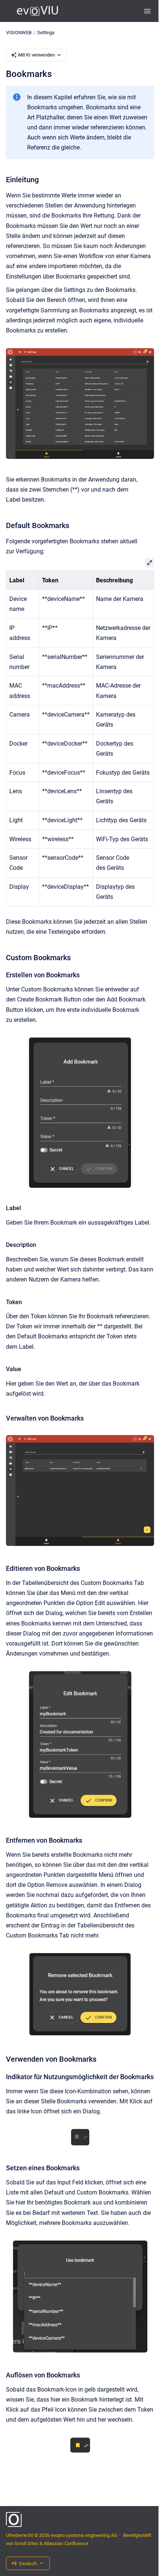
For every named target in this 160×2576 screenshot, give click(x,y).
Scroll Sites (26, 2543)
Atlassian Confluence (66, 2543)
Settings (46, 33)
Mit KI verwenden (36, 55)
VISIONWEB (19, 33)
